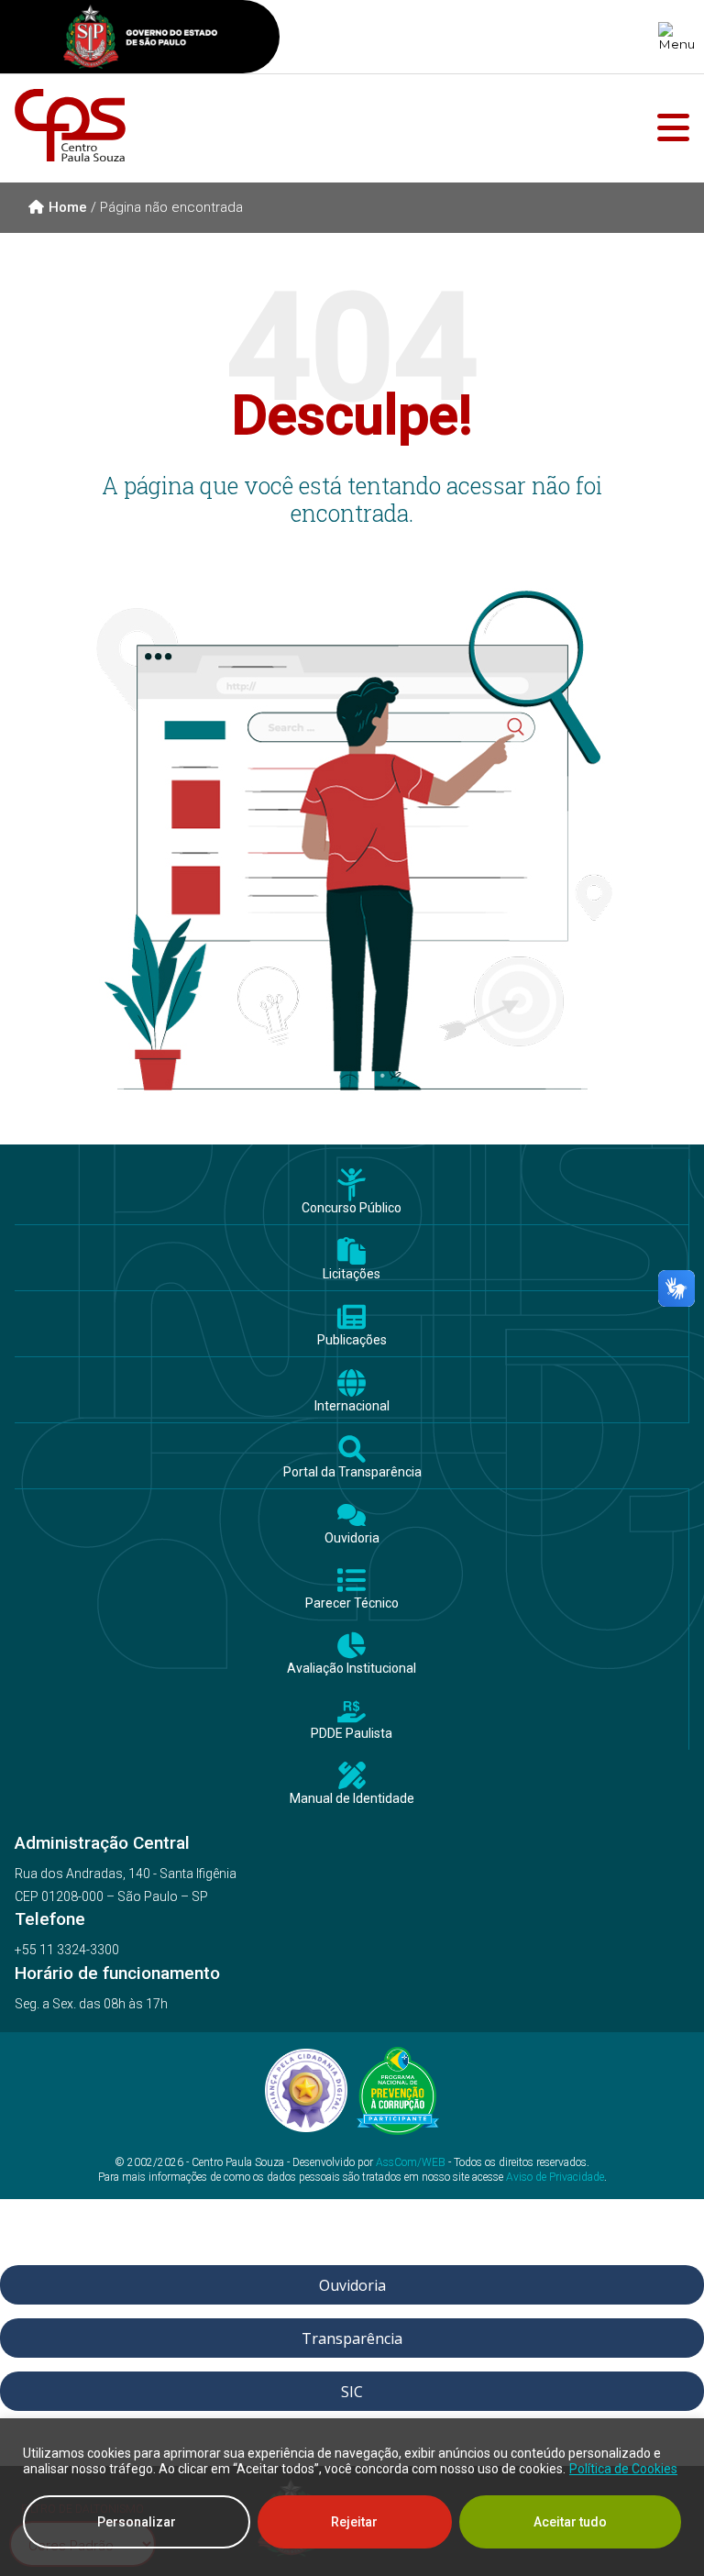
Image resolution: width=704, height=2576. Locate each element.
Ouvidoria (352, 1538)
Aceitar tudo (570, 2522)
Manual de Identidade (352, 1799)
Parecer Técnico (352, 1603)
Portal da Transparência (352, 1472)
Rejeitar (354, 2522)
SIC (352, 2392)
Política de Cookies (623, 2469)
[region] (352, 2497)
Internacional (352, 1406)
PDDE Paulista (352, 1734)
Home (68, 207)
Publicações (352, 1340)
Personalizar (137, 2522)
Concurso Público (352, 1208)
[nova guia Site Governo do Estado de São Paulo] (140, 39)
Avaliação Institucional (352, 1669)
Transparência (352, 2338)
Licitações (352, 1274)
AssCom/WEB (411, 2162)
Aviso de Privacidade (555, 2177)
